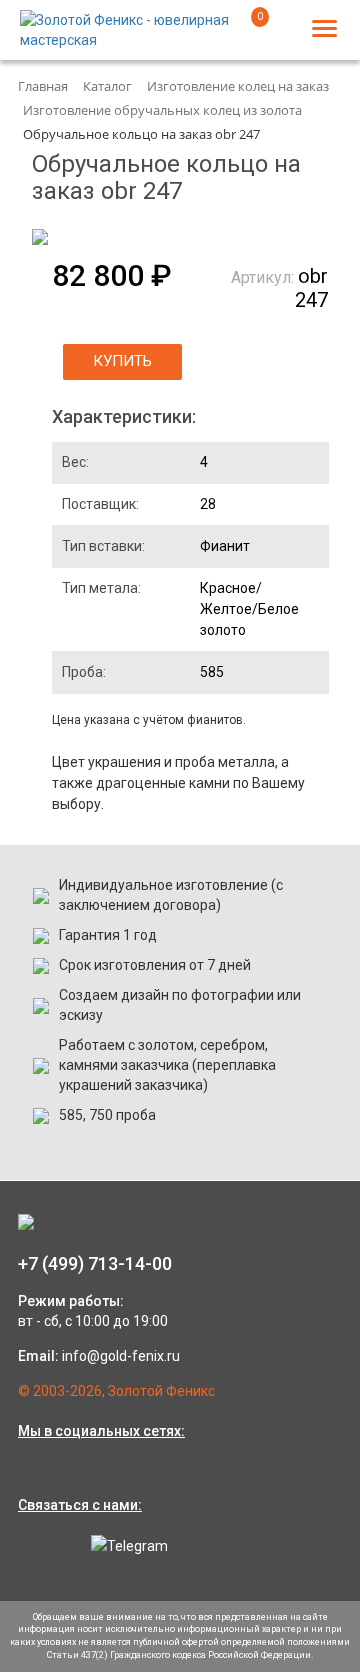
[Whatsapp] (38, 1545)
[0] (247, 33)
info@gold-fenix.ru (121, 1356)
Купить (122, 361)
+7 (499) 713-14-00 (95, 1263)
